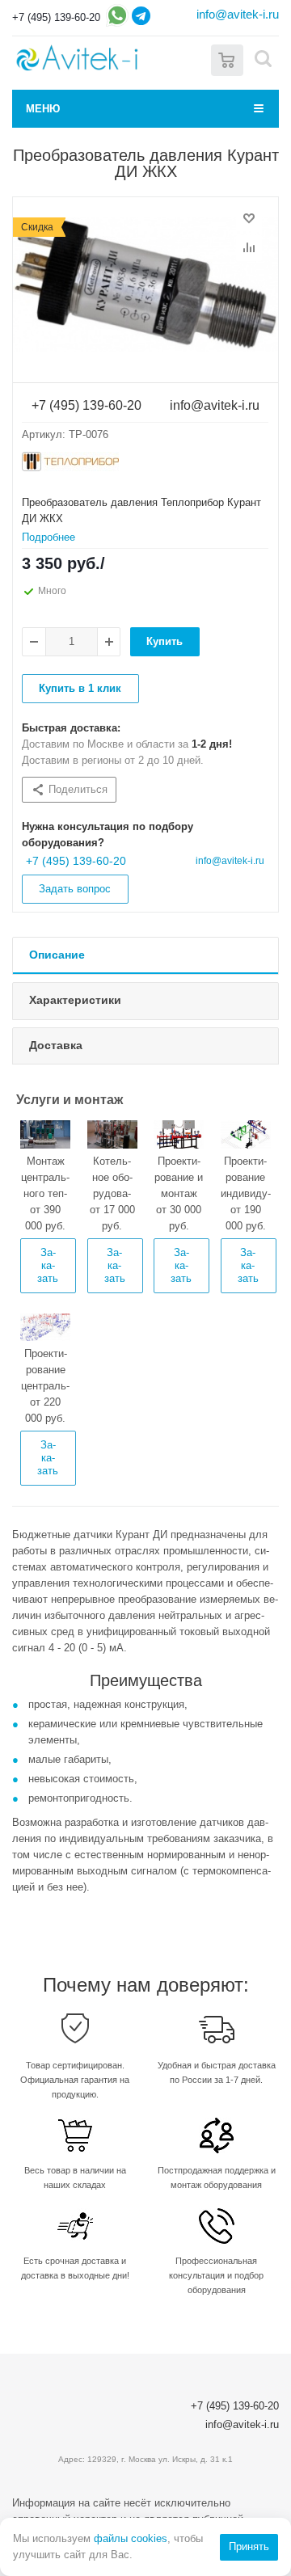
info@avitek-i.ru (238, 14)
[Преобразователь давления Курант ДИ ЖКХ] (145, 285)
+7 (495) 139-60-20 (56, 17)
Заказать (48, 1265)
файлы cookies (131, 2538)
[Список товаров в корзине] (227, 59)
